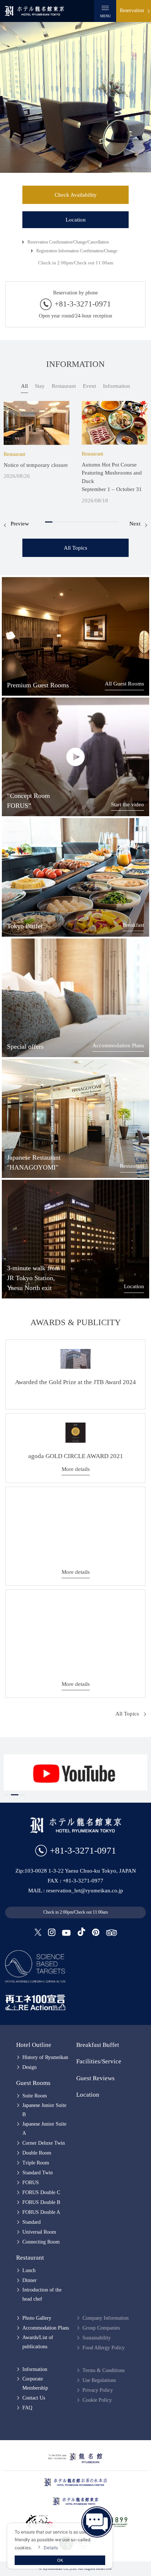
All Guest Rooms (124, 684)
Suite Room (35, 2096)
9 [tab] (107, 522)
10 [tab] (115, 522)
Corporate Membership (35, 2383)
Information (35, 2369)
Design (30, 2067)
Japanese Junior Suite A (44, 2129)
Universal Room (39, 2232)
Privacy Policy (98, 2390)
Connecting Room (41, 2242)
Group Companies (101, 2328)
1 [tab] (49, 522)
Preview (20, 524)
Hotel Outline (34, 2045)
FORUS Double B (41, 2202)
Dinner (30, 2280)
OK (60, 2560)
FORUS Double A (41, 2212)
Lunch (29, 2270)
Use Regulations (99, 2380)
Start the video (128, 804)
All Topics (75, 548)
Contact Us (34, 2398)
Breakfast (133, 925)
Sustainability (97, 2338)
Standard (32, 2222)
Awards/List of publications (38, 2342)
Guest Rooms (33, 2083)
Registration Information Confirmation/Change (77, 251)
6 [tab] (85, 522)
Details (51, 2548)
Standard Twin (38, 2173)
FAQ (27, 2408)
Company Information (106, 2318)
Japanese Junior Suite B (44, 2110)
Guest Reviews (95, 2078)
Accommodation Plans (118, 1045)
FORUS (31, 2183)
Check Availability (76, 195)
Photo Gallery (37, 2318)
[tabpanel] (36, 441)
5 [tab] (78, 522)
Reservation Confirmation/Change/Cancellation (68, 242)
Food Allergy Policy (104, 2348)
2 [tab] (56, 522)
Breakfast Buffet (98, 2045)
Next (135, 524)
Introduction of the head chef (42, 2294)
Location (76, 220)
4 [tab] (71, 522)
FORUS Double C (41, 2192)
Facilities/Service (99, 2061)
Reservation (132, 10)
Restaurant (132, 1166)
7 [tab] (93, 522)
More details (76, 1469)
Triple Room (36, 2163)
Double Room (37, 2153)
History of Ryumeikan (45, 2057)
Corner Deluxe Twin (44, 2143)
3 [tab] (63, 522)
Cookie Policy (97, 2400)
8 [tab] (100, 522)
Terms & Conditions (104, 2370)
